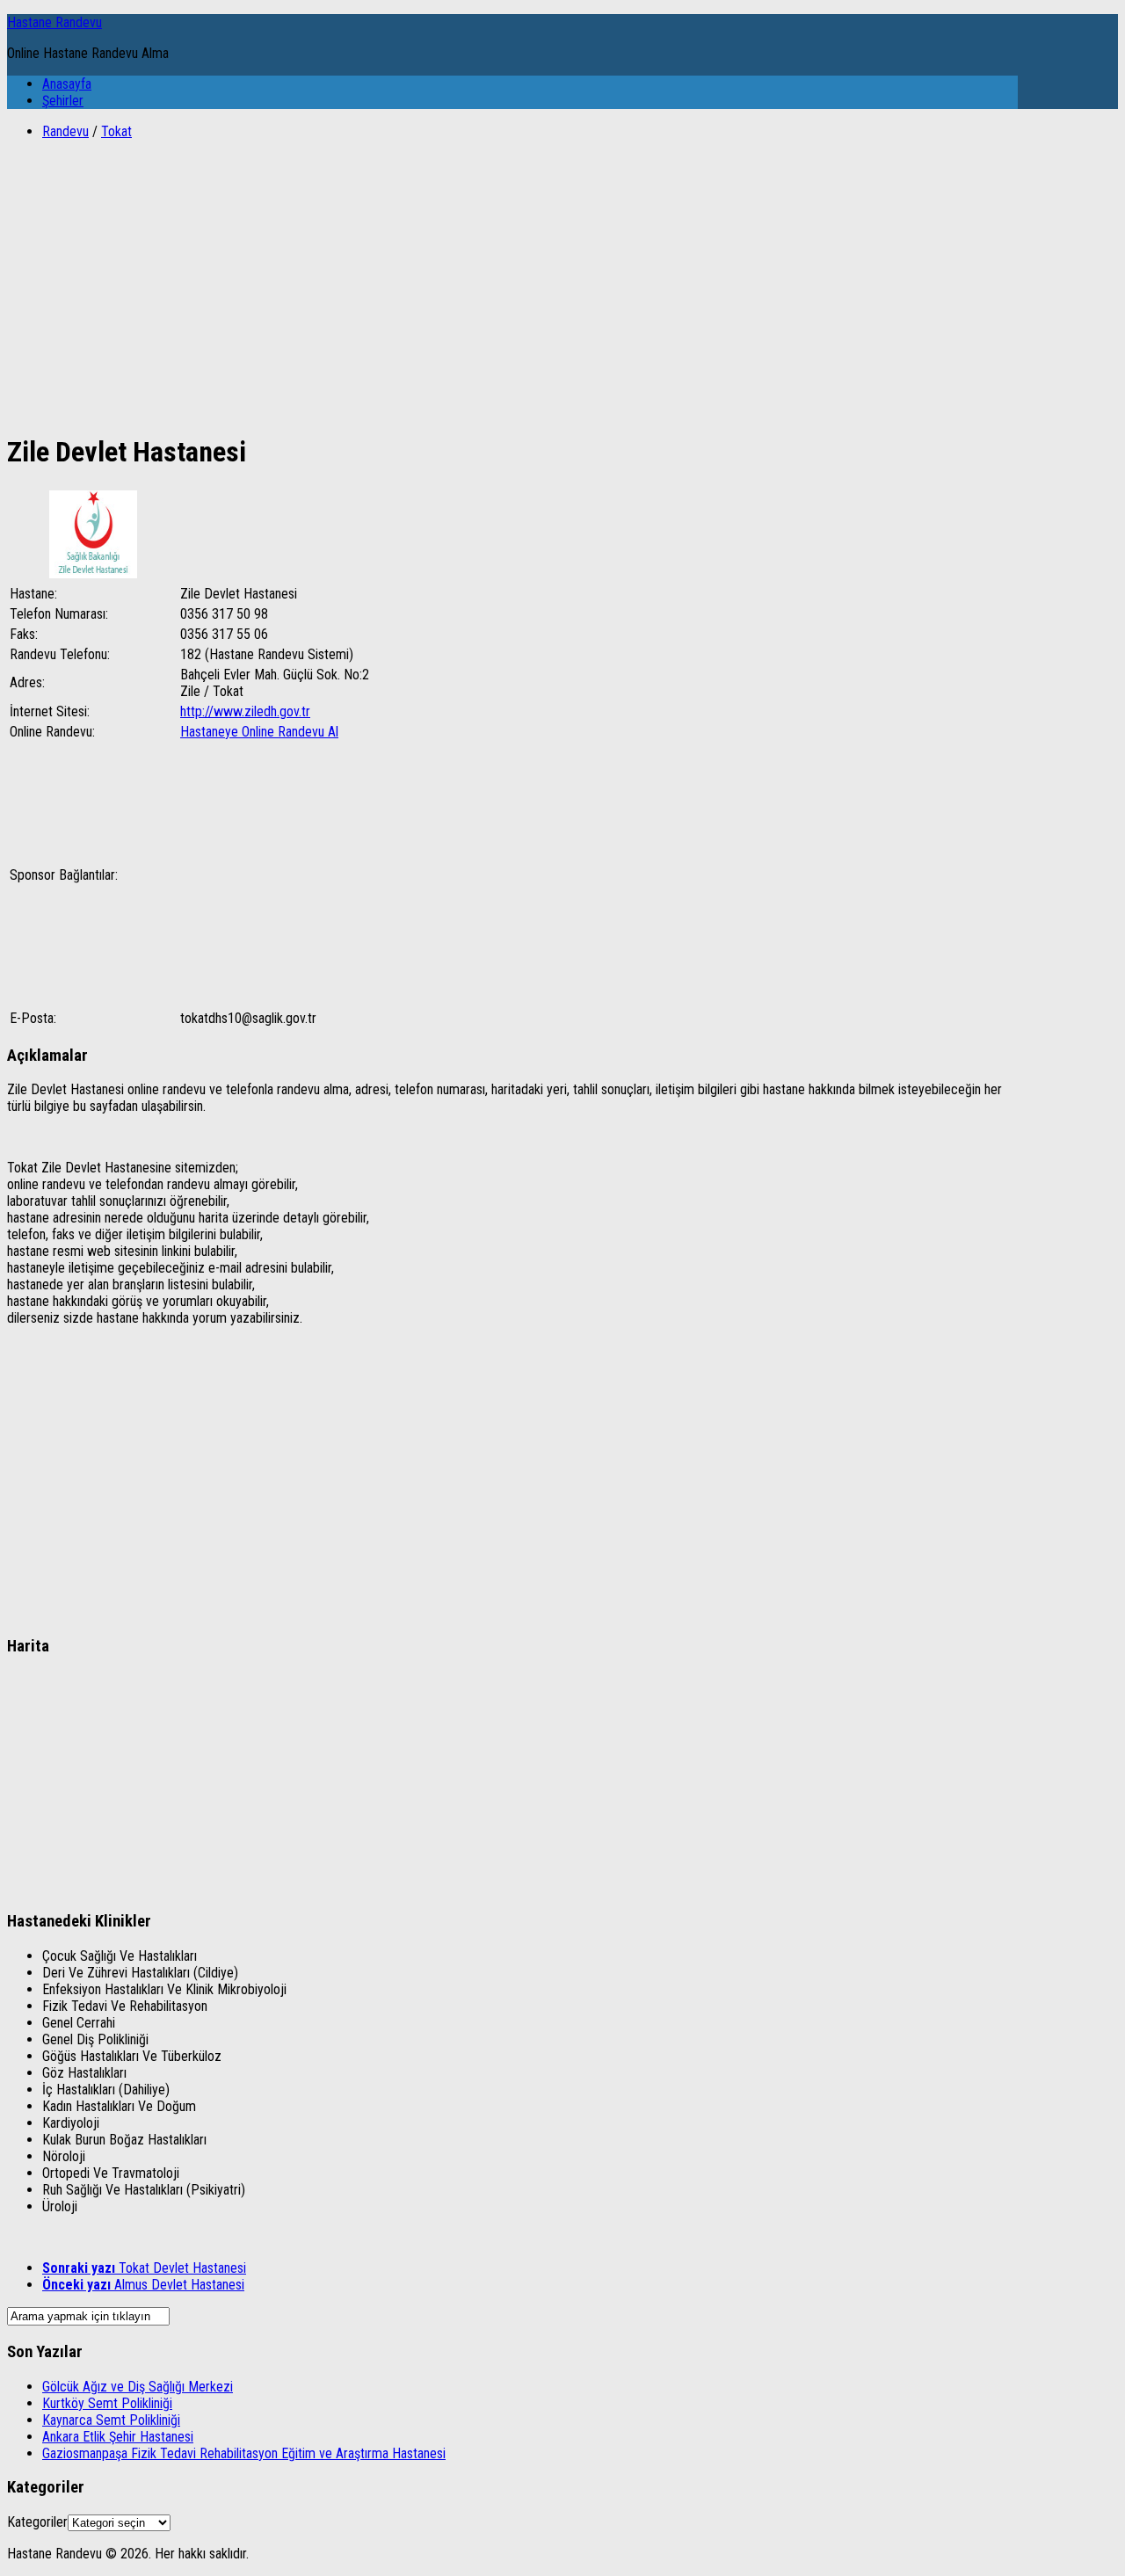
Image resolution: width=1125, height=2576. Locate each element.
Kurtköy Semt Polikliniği (107, 2403)
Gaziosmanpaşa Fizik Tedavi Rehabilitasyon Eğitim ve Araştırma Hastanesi (244, 2453)
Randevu (65, 131)
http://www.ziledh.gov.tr (245, 711)
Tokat (116, 131)
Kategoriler (37, 2522)
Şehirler (63, 101)
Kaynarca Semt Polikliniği (111, 2420)
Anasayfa (67, 84)
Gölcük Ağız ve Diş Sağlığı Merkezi (138, 2387)
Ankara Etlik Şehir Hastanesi (118, 2437)
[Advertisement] (512, 277)
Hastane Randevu (54, 22)
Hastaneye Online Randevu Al (259, 732)
